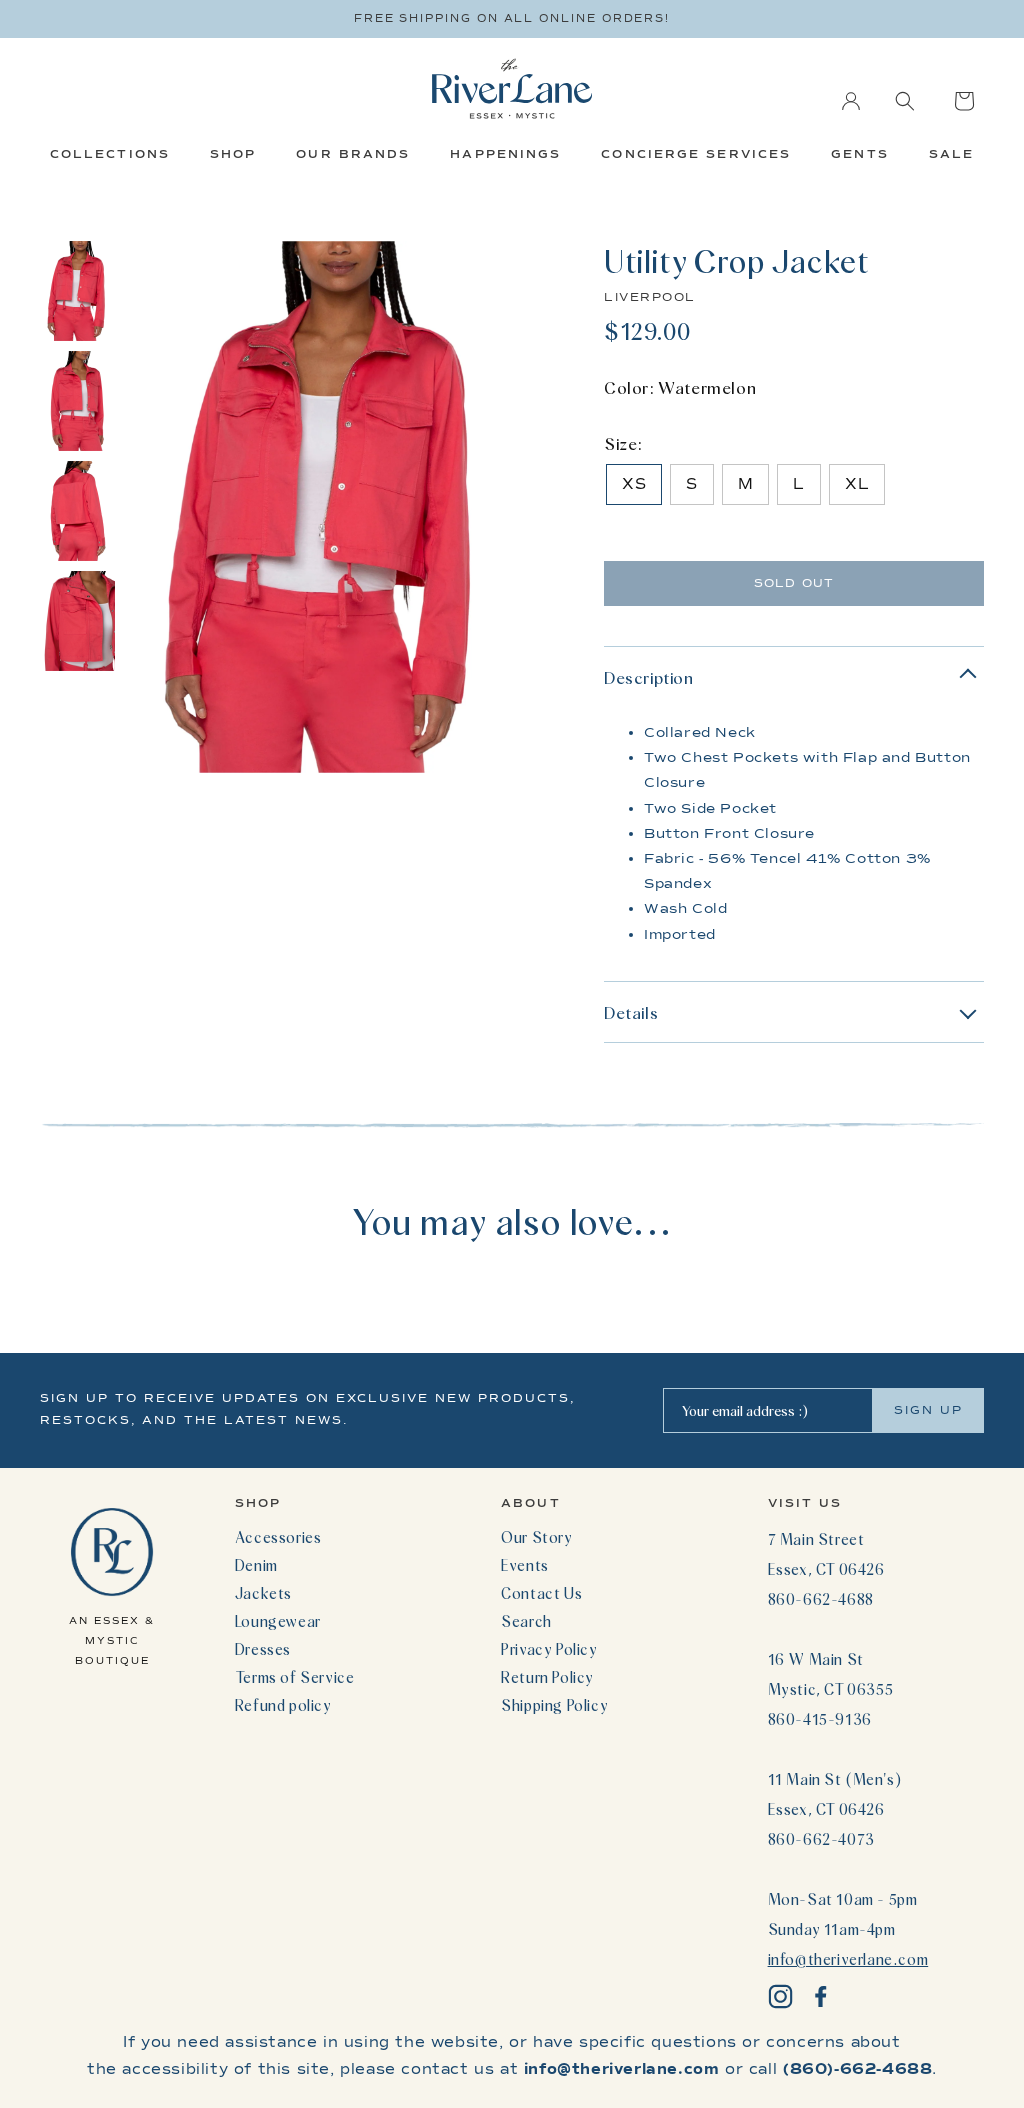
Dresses (263, 1649)
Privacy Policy (549, 1649)
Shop (233, 154)
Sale (951, 154)
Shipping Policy (554, 1705)
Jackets (263, 1593)
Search (526, 1621)
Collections (110, 154)
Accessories (278, 1537)
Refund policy (283, 1705)
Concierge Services (696, 154)
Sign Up (928, 1410)
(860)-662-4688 (857, 2069)
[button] (905, 101)
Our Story (536, 1537)
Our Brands (353, 154)
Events (525, 1565)
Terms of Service (295, 1677)
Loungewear (278, 1621)
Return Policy (547, 1677)
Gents (860, 154)
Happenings (505, 154)
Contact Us (541, 1593)
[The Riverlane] (512, 88)
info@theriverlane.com (848, 1959)
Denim (256, 1565)
